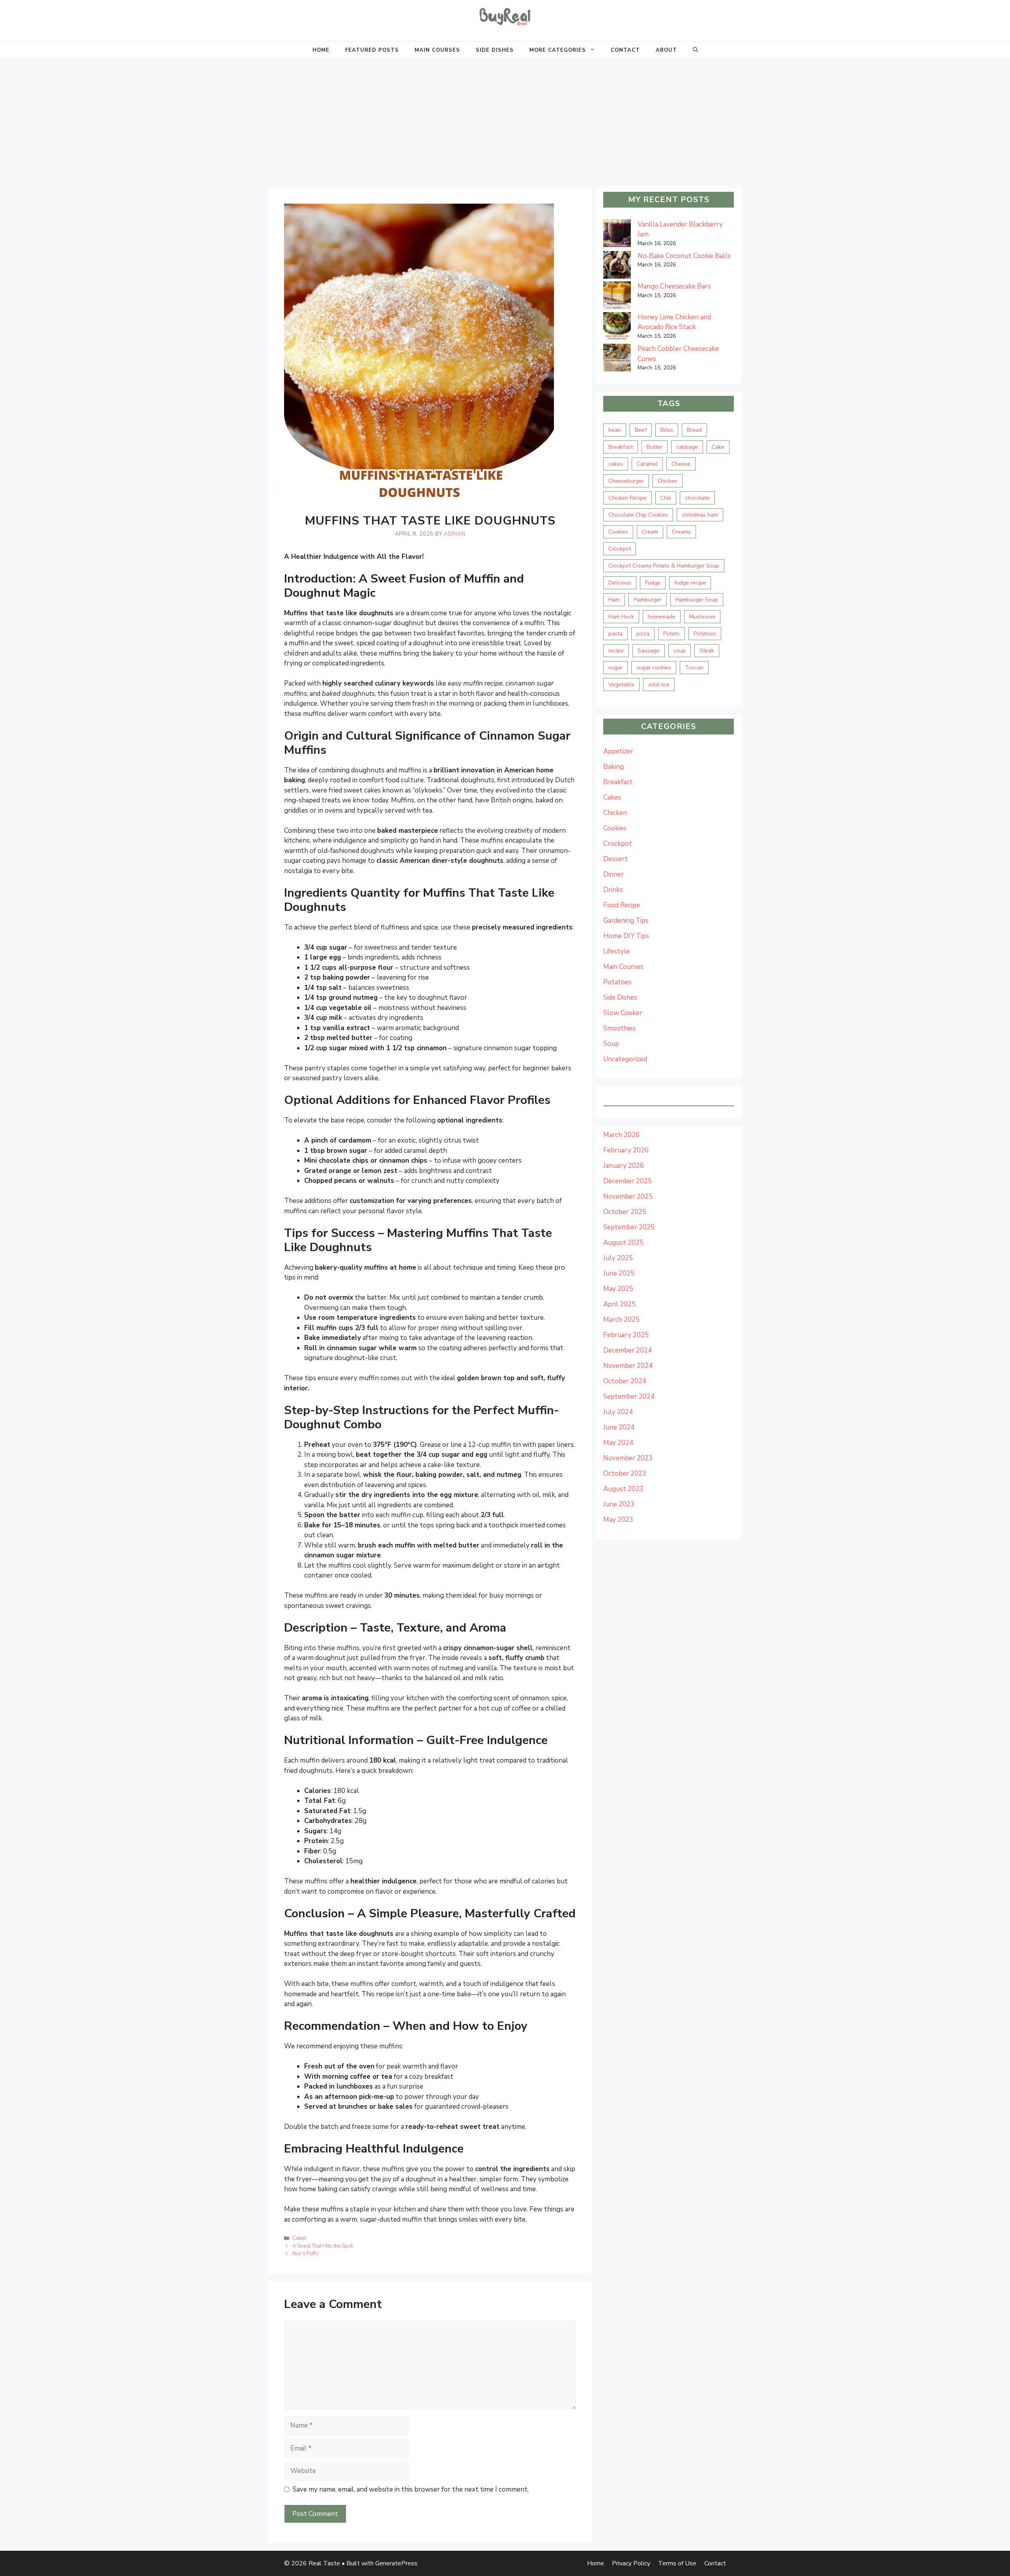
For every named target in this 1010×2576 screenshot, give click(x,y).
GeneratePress (396, 2563)
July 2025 (618, 1258)
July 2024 (618, 1412)
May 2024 (618, 1443)
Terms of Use (677, 2563)
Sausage (649, 651)
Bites (667, 430)
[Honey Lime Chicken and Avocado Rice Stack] (617, 328)
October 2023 (625, 1473)
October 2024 (625, 1381)
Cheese (681, 464)
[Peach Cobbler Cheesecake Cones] (617, 359)
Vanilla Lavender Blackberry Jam (680, 229)
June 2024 (619, 1427)
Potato (671, 634)
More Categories (558, 50)
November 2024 (628, 1366)
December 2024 (628, 1350)
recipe (616, 651)
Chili (666, 498)
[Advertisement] (505, 119)
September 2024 (629, 1397)
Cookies (618, 532)
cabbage (687, 447)
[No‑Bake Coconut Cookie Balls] (617, 266)
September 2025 (629, 1227)
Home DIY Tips (626, 936)
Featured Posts (372, 50)
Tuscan (694, 668)
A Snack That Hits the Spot (323, 2246)
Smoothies (619, 1028)
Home (321, 50)
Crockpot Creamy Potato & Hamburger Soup (664, 566)
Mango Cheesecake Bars (674, 286)
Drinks (613, 890)
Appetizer (618, 751)
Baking (613, 767)
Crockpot (620, 549)
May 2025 (618, 1289)
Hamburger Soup (697, 600)
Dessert (615, 859)
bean (615, 430)
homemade (662, 617)
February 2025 (626, 1335)
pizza (643, 634)
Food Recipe (622, 905)
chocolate (697, 498)
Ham (614, 600)
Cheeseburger (626, 481)
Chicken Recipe (628, 498)
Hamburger (648, 600)
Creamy (681, 532)
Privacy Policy (631, 2563)
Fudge (653, 583)
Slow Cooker (623, 1013)
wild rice (659, 685)
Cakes (299, 2238)
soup (680, 651)
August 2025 (623, 1243)
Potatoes (705, 634)
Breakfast (621, 447)
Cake (718, 447)
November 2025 (628, 1196)
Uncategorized (625, 1059)
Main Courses (437, 50)
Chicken (668, 481)
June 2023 (619, 1504)
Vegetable (621, 685)
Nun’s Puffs (305, 2254)
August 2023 (623, 1489)
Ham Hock (621, 617)
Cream (650, 532)
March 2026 (621, 1135)
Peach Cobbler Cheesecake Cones (678, 354)
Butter (655, 447)
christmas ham (700, 515)
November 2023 (628, 1458)
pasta (615, 634)
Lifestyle (616, 951)
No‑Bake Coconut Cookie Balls (684, 256)
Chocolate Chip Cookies (638, 515)
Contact (625, 50)
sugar (615, 668)
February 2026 (626, 1150)
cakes (616, 464)
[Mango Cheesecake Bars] (617, 297)
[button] (695, 50)
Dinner (613, 874)
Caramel (647, 464)
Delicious (620, 583)
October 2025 (625, 1212)
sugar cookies (654, 668)
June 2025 (619, 1273)
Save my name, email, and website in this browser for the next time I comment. (411, 2489)
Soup (611, 1044)
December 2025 (628, 1181)
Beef (641, 430)
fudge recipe (690, 583)
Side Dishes (495, 50)
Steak (707, 651)
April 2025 (619, 1304)
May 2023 (618, 1520)
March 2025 (621, 1320)
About (666, 50)
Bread (694, 430)
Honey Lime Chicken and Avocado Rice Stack (674, 322)
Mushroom (702, 617)
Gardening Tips (626, 921)
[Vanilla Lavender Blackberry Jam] (617, 235)
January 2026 (624, 1166)
